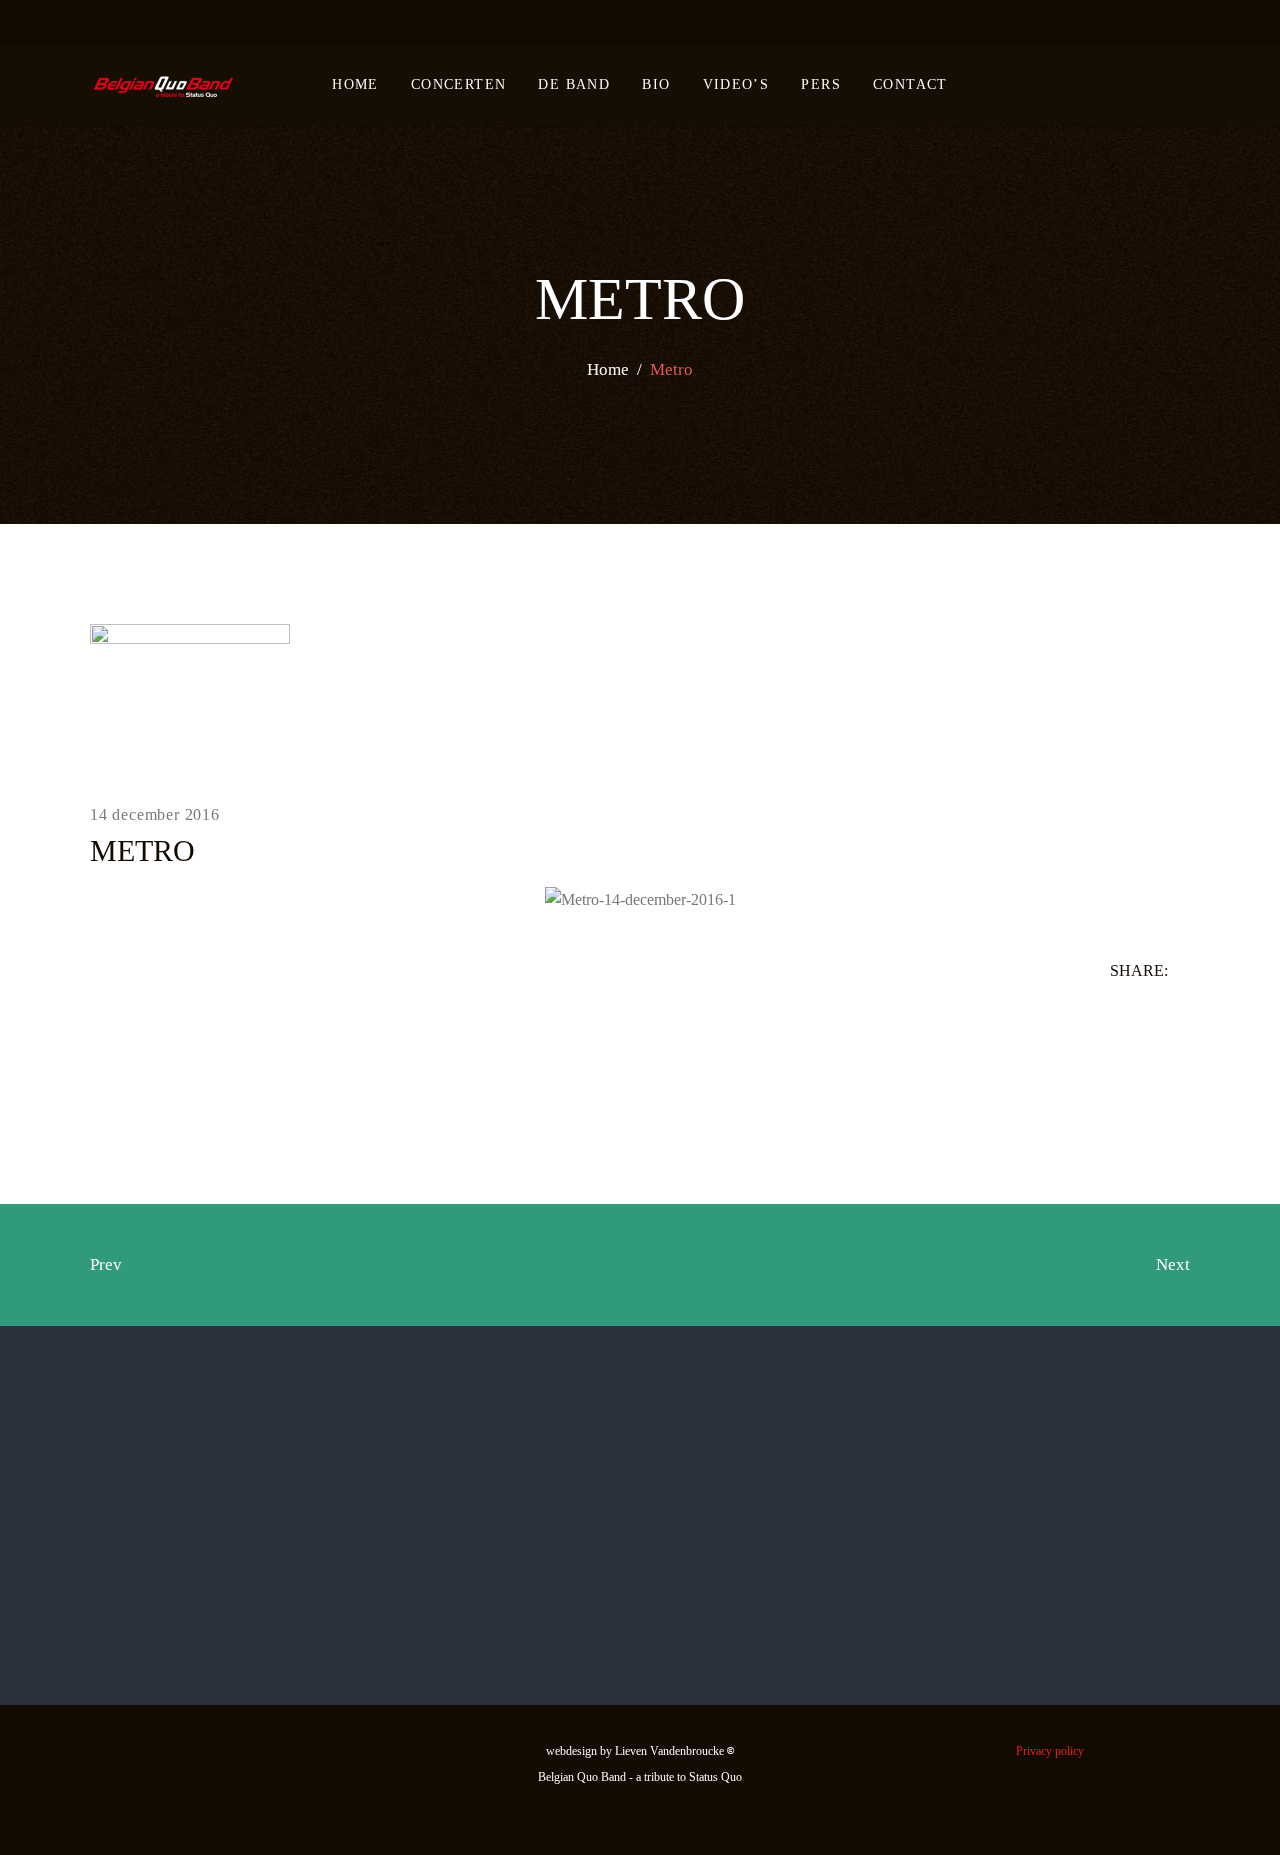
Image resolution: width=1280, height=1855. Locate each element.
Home (608, 369)
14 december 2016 (155, 814)
